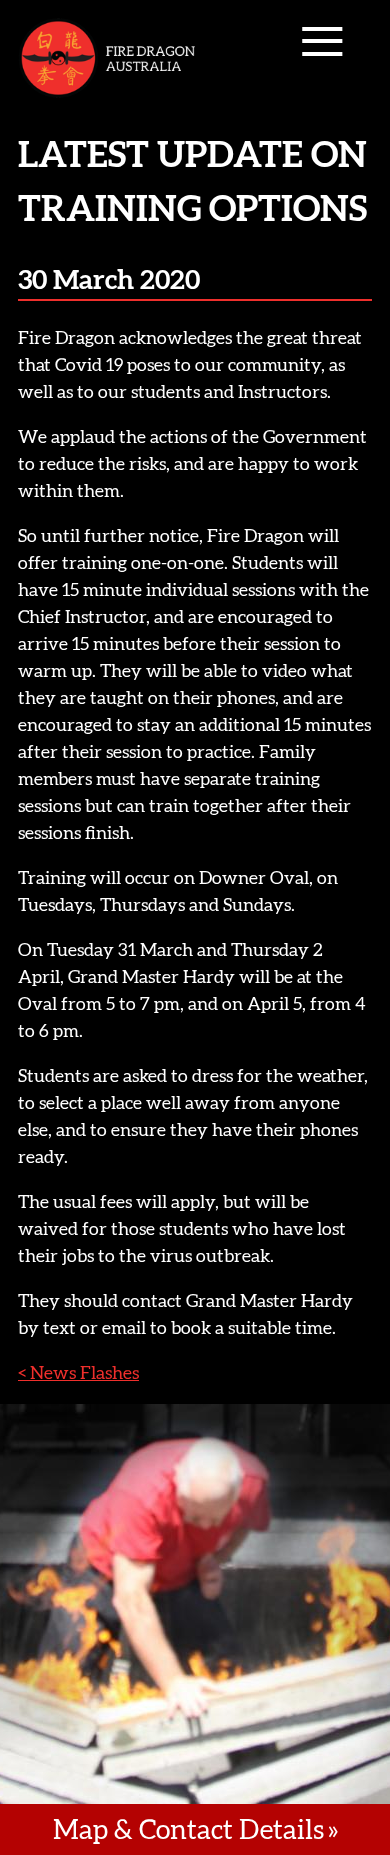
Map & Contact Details (188, 1829)
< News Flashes (78, 1372)
